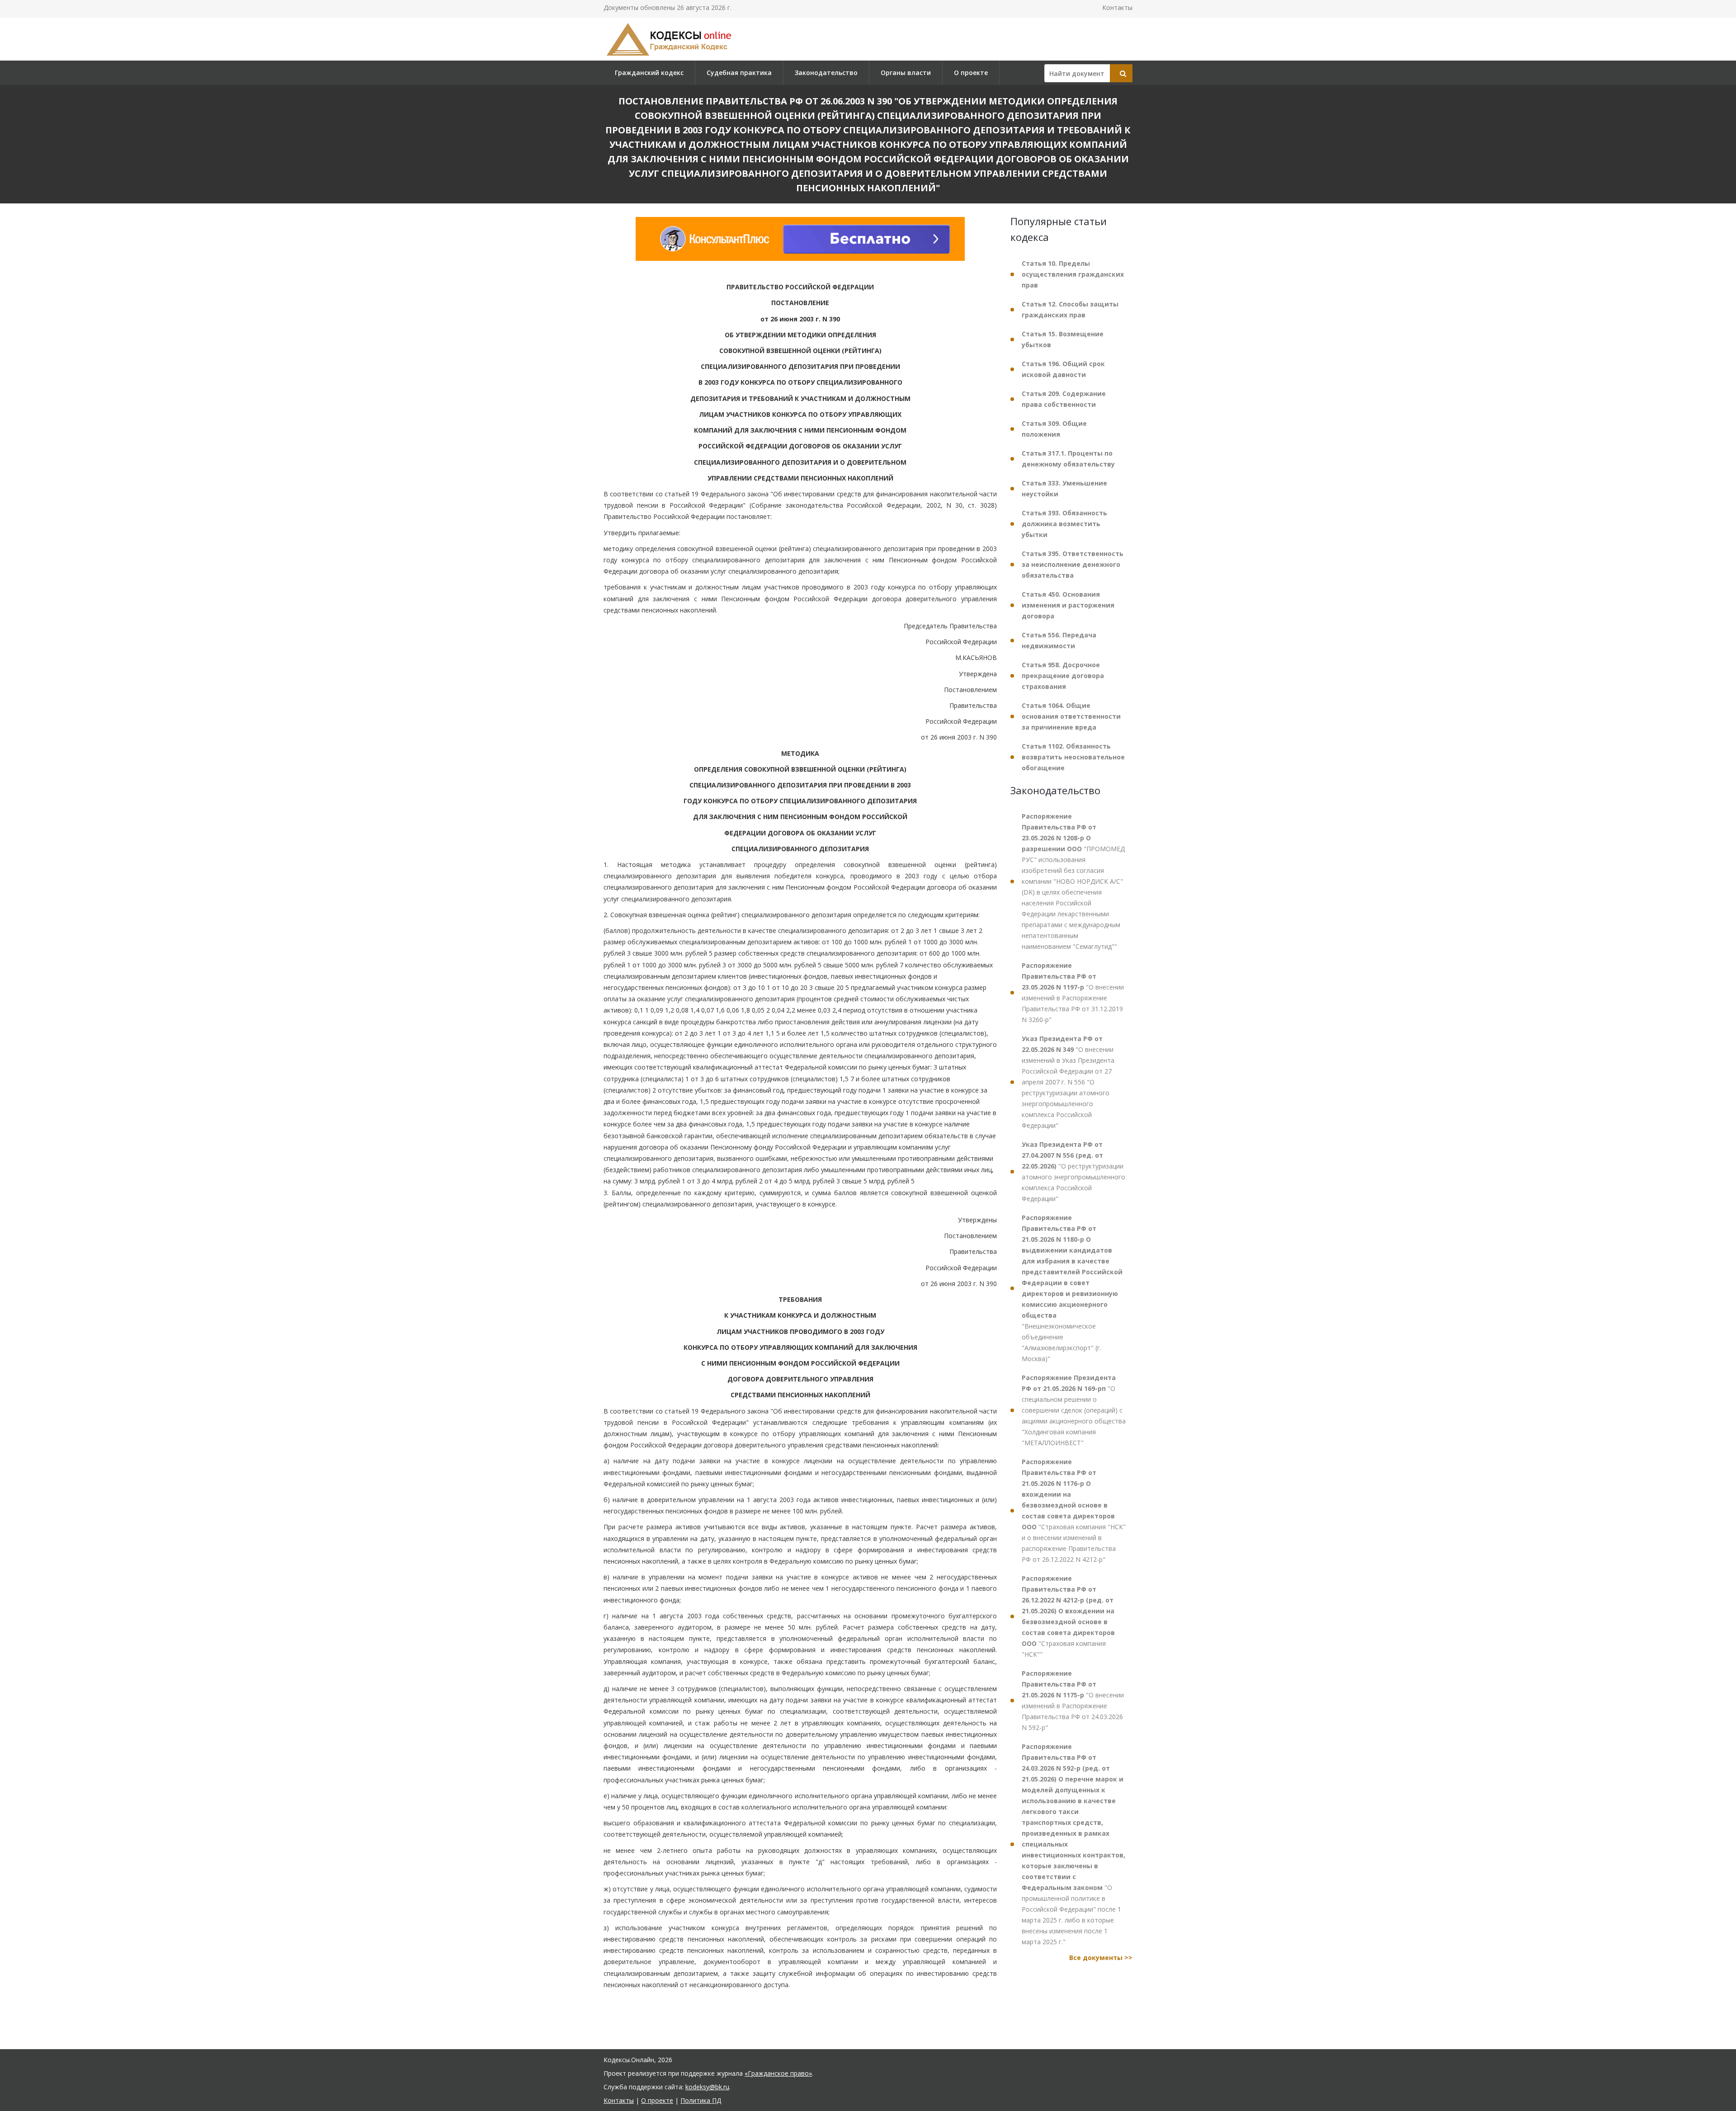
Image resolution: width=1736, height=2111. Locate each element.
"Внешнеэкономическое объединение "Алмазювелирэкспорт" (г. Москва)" (1072, 1288)
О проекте (971, 73)
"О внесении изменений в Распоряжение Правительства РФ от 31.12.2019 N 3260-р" (1073, 992)
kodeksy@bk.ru (707, 2087)
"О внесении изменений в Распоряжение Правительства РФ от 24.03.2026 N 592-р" (1073, 1700)
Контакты (1117, 7)
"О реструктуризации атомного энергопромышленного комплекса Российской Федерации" (1073, 1171)
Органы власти (906, 73)
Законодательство (826, 73)
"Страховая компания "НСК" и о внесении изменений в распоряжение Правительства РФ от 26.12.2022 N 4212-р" (1074, 1510)
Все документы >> (1101, 1958)
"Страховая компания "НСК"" (1068, 1616)
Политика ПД (701, 2100)
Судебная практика (739, 73)
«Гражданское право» (778, 2073)
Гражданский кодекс (649, 73)
